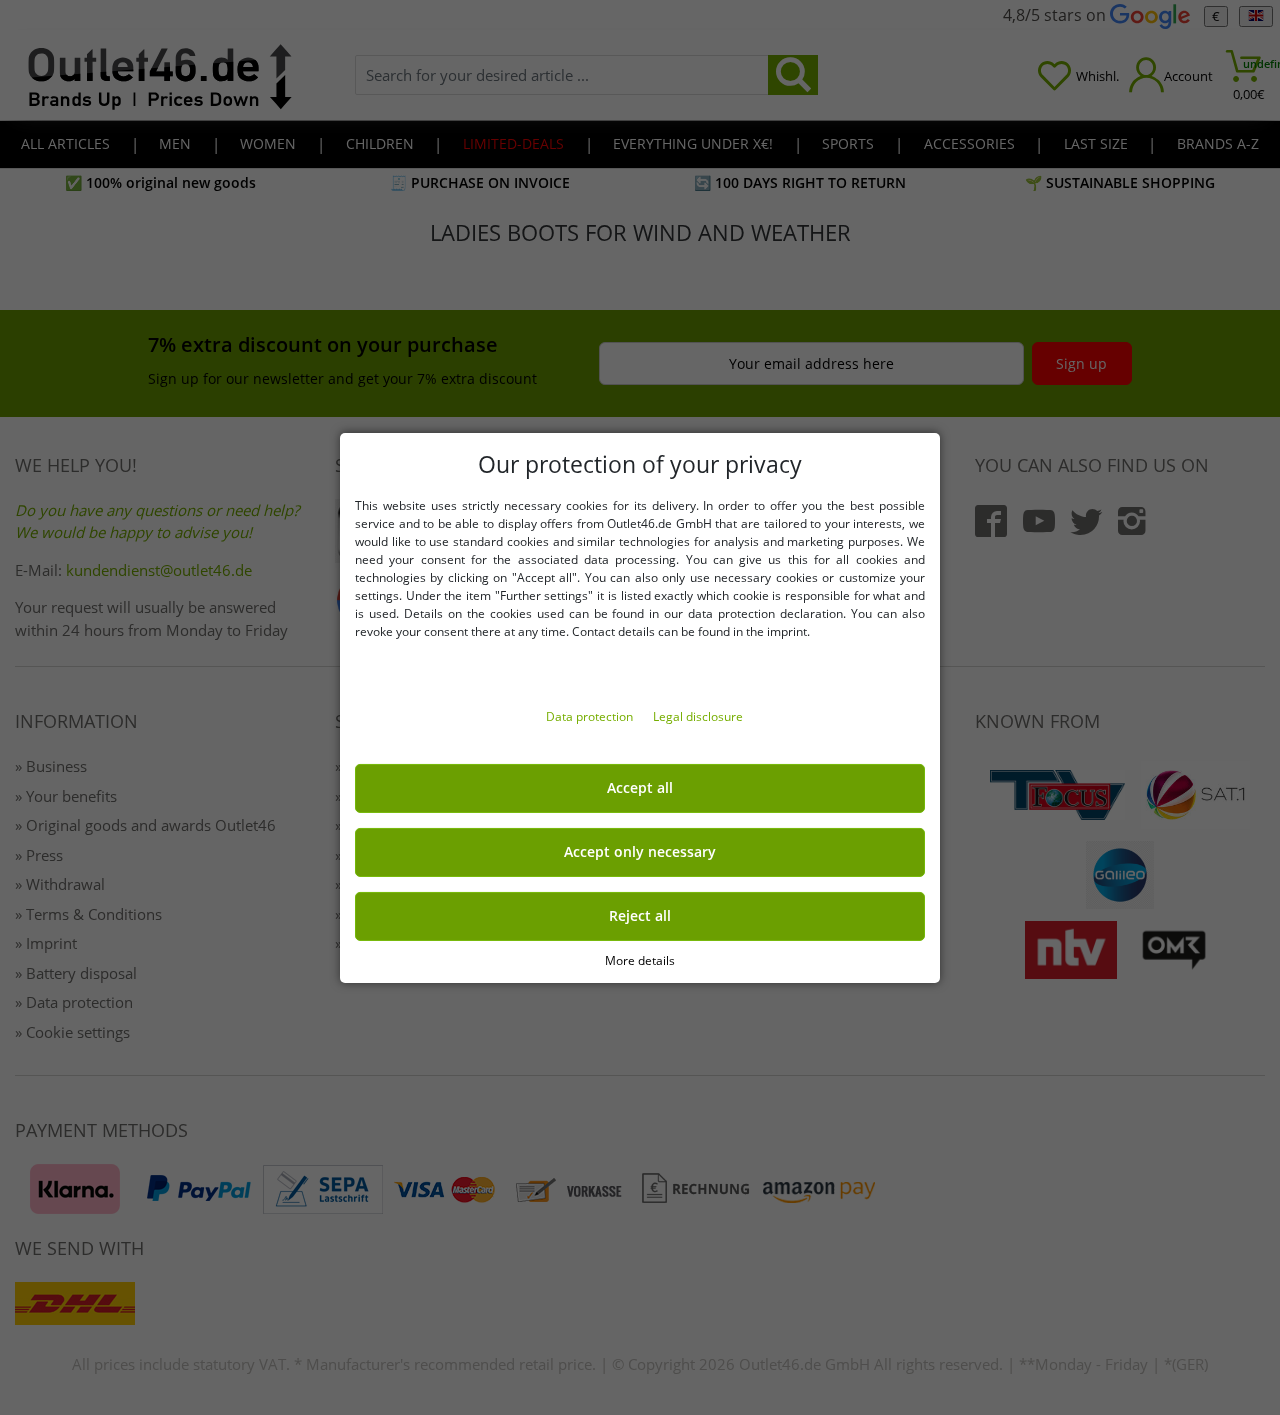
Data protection (591, 716)
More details (640, 959)
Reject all (640, 916)
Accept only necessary (640, 852)
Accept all (640, 788)
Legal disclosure (698, 716)
